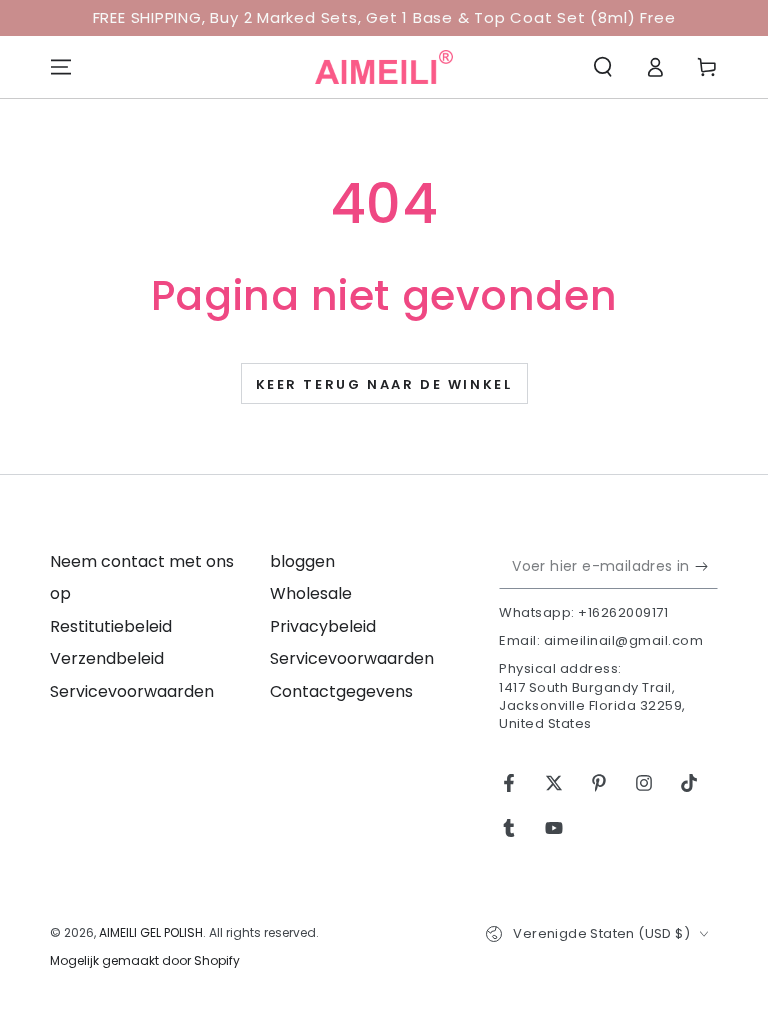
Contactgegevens (341, 691)
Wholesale (311, 593)
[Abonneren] (706, 566)
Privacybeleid (323, 626)
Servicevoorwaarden (132, 691)
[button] (603, 67)
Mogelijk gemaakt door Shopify (145, 961)
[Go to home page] (384, 67)
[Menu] (61, 67)
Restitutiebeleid (111, 626)
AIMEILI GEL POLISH (151, 932)
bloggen (302, 561)
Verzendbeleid (107, 658)
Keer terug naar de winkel (384, 384)
